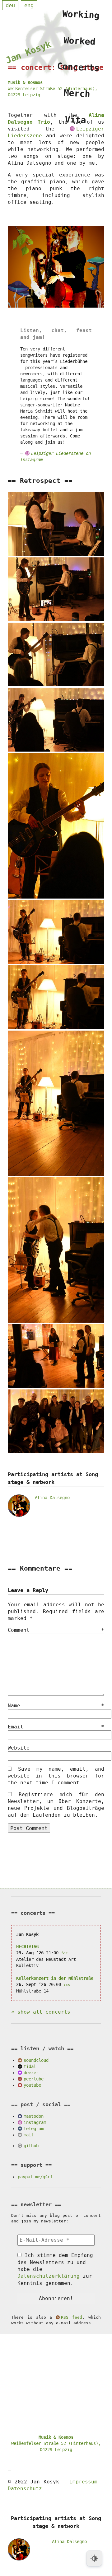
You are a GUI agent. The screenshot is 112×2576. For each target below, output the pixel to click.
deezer (31, 2073)
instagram (35, 2122)
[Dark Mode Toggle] (94, 2558)
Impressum (83, 2482)
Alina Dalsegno (52, 1498)
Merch (77, 93)
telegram (34, 2129)
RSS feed (72, 2317)
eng (29, 5)
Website (19, 1748)
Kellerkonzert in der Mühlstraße (55, 1978)
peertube (34, 2079)
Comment (56, 1630)
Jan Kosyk (28, 52)
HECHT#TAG (27, 1947)
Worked (80, 41)
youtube (32, 2085)
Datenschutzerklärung (49, 2276)
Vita (76, 120)
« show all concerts (41, 2012)
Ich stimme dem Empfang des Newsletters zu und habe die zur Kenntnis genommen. (55, 2269)
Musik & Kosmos (25, 82)
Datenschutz (25, 2489)
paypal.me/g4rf (35, 2177)
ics (64, 1953)
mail (29, 2135)
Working (81, 15)
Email (56, 1727)
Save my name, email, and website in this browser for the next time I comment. (56, 1776)
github (31, 2146)
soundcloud (36, 2060)
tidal (30, 2066)
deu (10, 5)
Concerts (78, 67)
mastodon (34, 2116)
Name (56, 1706)
